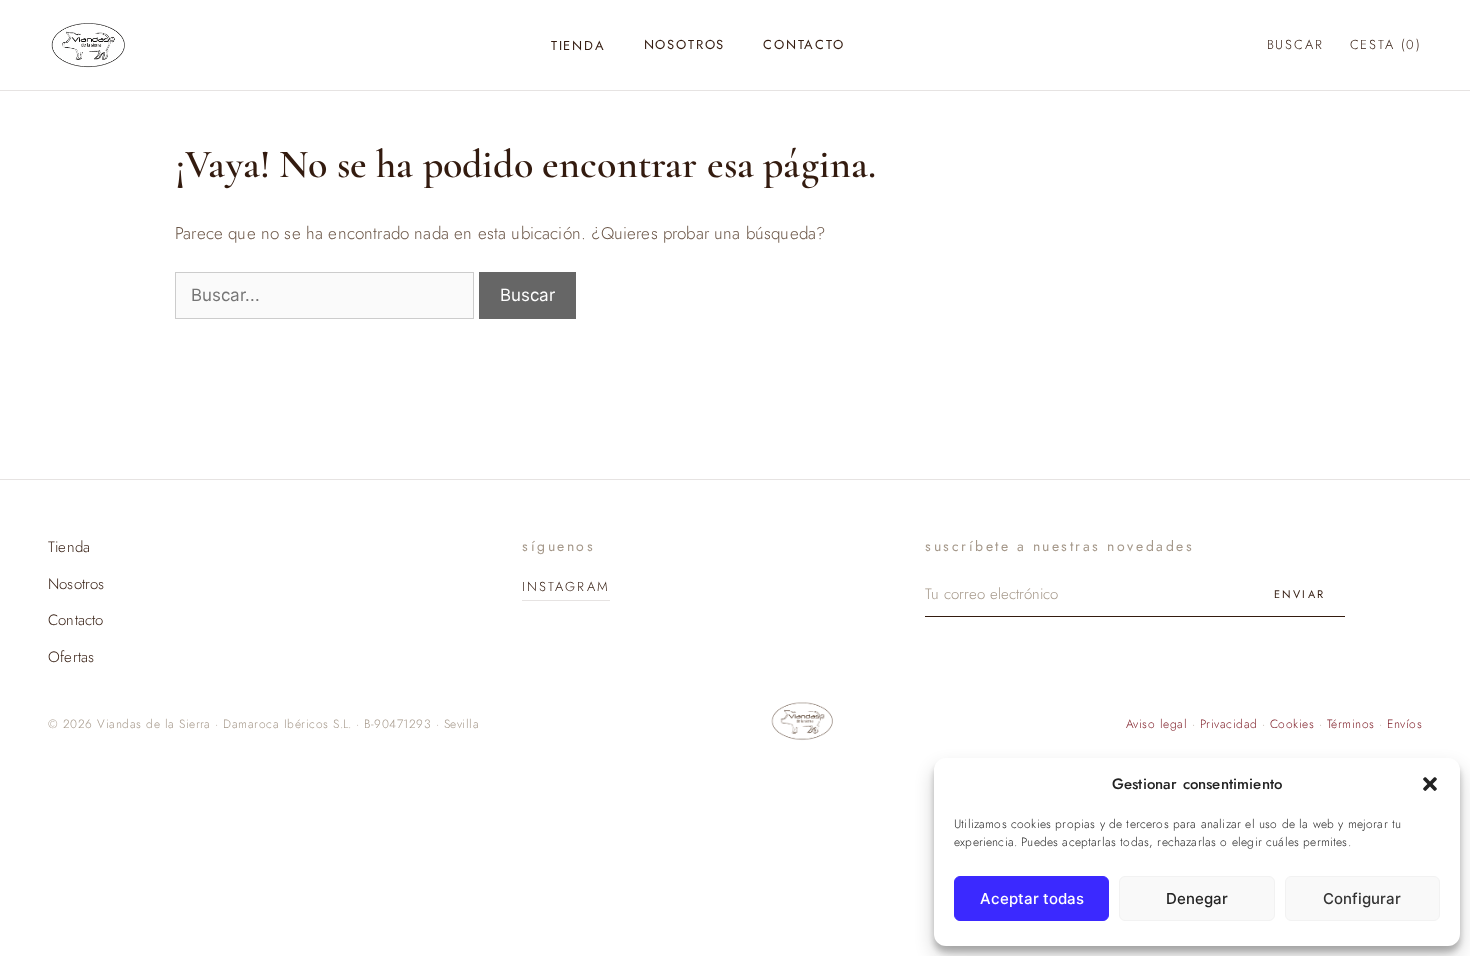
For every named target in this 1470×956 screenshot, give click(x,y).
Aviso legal (1156, 724)
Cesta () (1386, 44)
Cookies (1292, 724)
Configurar (1362, 898)
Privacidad (1229, 724)
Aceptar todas (1032, 898)
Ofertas (71, 657)
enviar (1299, 594)
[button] (1430, 784)
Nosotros (685, 44)
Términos (1351, 724)
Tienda (578, 45)
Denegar (1197, 898)
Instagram (566, 586)
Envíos (1404, 724)
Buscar (1295, 44)
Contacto (804, 44)
